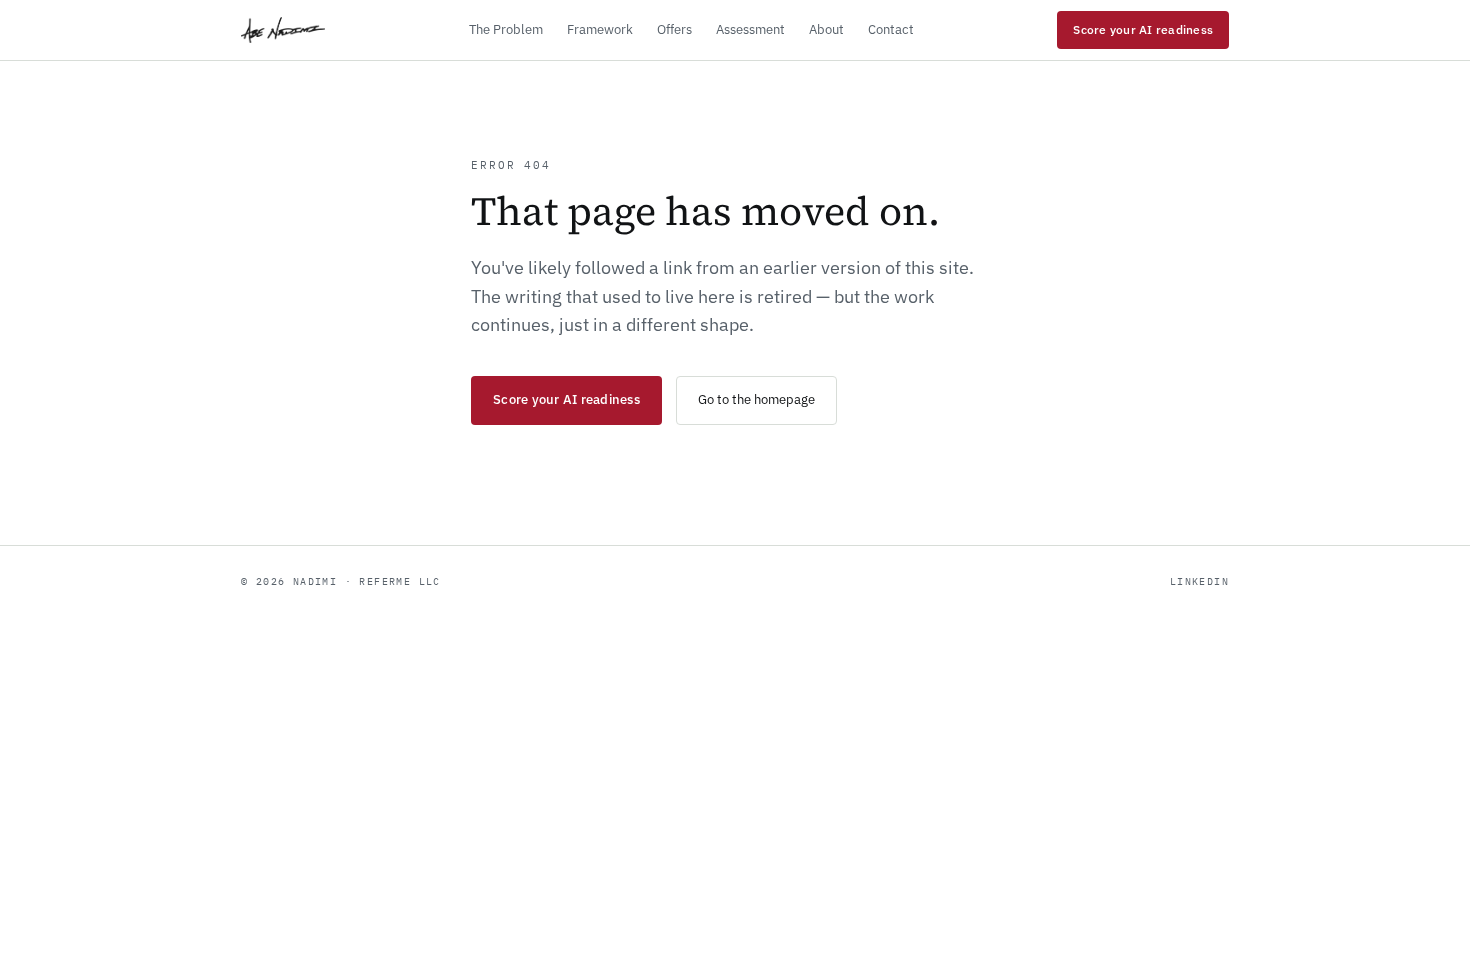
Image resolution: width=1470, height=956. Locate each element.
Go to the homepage (756, 399)
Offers (674, 29)
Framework (600, 29)
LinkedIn (1199, 581)
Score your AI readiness (1143, 29)
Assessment (750, 29)
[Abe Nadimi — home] (283, 30)
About (826, 29)
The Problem (506, 29)
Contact (891, 29)
